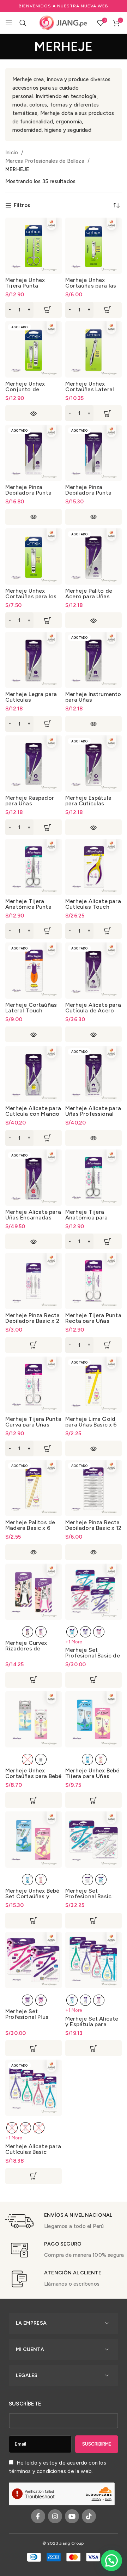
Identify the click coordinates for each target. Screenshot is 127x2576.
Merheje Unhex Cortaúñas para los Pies (31, 596)
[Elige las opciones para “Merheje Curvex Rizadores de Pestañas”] (34, 1680)
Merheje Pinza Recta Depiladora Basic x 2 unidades (33, 1321)
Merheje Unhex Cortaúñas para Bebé (34, 1773)
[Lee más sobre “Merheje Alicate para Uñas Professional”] (93, 1138)
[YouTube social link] (72, 2516)
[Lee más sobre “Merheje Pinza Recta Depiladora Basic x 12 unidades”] (93, 1552)
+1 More (74, 1642)
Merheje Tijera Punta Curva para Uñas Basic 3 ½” (33, 1425)
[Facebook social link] (38, 2516)
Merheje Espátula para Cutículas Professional (88, 803)
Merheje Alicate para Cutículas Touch (93, 904)
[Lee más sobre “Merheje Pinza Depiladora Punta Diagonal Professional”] (34, 517)
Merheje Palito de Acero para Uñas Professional (89, 596)
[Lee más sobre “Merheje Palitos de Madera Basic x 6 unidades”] (34, 1552)
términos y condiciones (37, 2471)
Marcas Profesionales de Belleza (46, 161)
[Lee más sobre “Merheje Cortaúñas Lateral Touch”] (34, 1034)
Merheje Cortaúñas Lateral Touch (31, 1008)
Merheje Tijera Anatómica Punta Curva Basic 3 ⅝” (28, 907)
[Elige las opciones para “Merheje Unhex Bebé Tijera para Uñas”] (93, 1800)
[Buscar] (23, 23)
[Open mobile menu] (9, 23)
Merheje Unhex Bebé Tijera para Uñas (92, 1773)
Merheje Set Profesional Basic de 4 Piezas (93, 1656)
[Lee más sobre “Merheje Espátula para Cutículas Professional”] (93, 827)
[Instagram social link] (55, 2516)
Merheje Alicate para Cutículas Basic (33, 2149)
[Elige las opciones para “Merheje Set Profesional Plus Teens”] (34, 2048)
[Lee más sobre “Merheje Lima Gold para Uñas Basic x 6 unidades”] (93, 1448)
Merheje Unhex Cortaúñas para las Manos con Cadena (91, 286)
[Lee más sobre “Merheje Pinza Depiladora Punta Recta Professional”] (93, 517)
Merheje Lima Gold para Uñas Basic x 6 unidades (91, 1425)
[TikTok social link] (89, 2516)
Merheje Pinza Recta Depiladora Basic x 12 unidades (93, 1528)
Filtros (22, 205)
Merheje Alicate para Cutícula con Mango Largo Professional (33, 1114)
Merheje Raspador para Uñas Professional (30, 803)
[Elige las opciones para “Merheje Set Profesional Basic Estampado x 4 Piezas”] (93, 1921)
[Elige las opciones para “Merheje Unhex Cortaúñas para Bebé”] (34, 1800)
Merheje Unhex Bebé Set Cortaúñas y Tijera (32, 1896)
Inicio (12, 153)
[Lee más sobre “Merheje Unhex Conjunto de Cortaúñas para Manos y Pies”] (34, 413)
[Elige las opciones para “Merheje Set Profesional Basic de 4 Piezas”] (93, 1680)
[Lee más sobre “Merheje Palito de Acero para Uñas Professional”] (93, 620)
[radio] (28, 1632)
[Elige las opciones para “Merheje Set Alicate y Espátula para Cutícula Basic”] (93, 2048)
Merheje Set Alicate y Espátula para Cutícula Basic (92, 2024)
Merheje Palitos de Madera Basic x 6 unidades (30, 1528)
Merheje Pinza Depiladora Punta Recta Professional (91, 493)
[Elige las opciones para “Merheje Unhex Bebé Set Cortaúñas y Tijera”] (34, 1921)
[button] (34, 310)
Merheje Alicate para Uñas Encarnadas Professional (33, 1218)
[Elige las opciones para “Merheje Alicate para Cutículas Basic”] (34, 2176)
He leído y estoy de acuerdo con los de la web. (58, 2467)
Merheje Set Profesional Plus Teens (27, 2017)
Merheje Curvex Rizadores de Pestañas (26, 1648)
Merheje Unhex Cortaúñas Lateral (90, 387)
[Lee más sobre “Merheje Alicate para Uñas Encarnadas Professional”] (34, 1241)
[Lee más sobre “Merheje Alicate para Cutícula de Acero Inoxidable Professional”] (93, 1034)
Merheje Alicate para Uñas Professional (93, 1111)
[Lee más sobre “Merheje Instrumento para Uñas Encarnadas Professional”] (93, 724)
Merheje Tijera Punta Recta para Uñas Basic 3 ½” (93, 1321)
